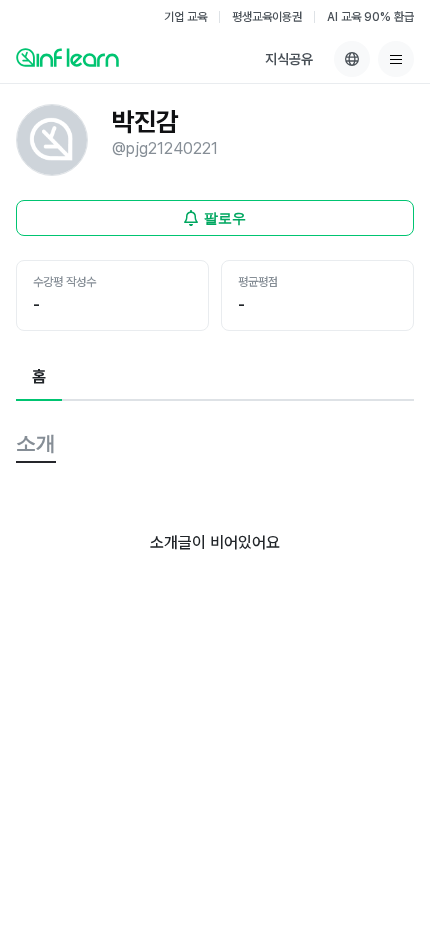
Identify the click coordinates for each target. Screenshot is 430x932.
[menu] (396, 59)
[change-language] (352, 59)
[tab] (39, 378)
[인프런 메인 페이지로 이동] (67, 57)
